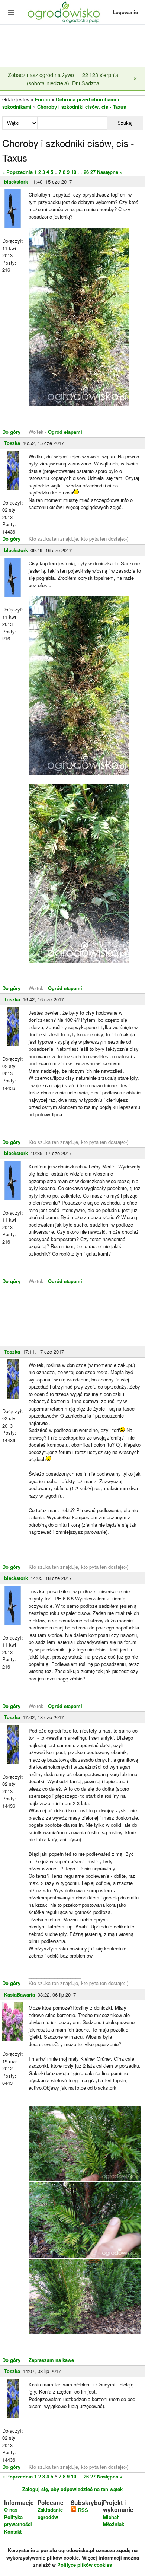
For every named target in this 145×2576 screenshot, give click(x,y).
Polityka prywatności (18, 2521)
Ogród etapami (65, 432)
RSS (82, 2510)
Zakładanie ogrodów (50, 2513)
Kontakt (13, 2532)
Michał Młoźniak (114, 2521)
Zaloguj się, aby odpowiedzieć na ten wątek (72, 2489)
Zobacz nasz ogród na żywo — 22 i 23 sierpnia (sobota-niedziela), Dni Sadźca (63, 79)
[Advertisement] (72, 46)
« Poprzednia (17, 172)
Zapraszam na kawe (51, 2360)
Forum (43, 99)
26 (86, 172)
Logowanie (125, 12)
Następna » (110, 172)
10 (74, 172)
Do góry (11, 432)
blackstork (16, 182)
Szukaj (125, 123)
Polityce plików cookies (85, 2565)
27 (93, 172)
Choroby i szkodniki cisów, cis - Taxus (82, 107)
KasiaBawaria (20, 1995)
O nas (11, 2510)
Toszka (12, 443)
